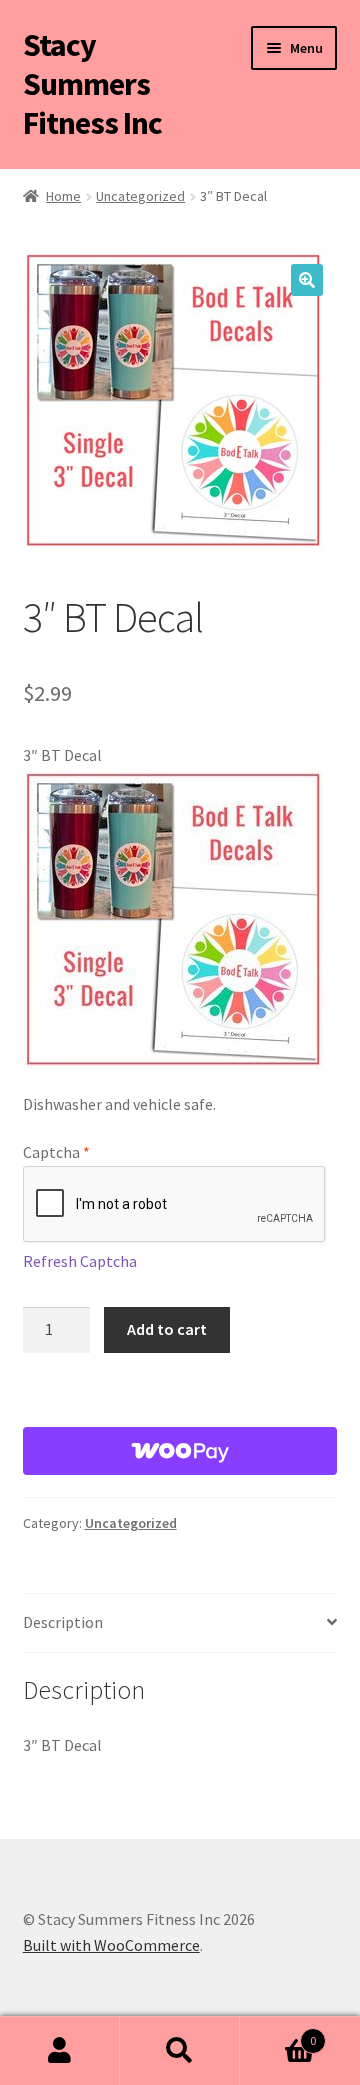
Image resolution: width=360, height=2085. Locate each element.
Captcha (56, 1152)
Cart (278, 2033)
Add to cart (167, 1329)
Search (180, 2051)
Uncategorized (140, 196)
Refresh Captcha (80, 1261)
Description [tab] (63, 1622)
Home (63, 196)
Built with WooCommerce (111, 1945)
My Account (60, 2051)
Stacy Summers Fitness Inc (92, 84)
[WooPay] (180, 1451)
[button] (307, 280)
